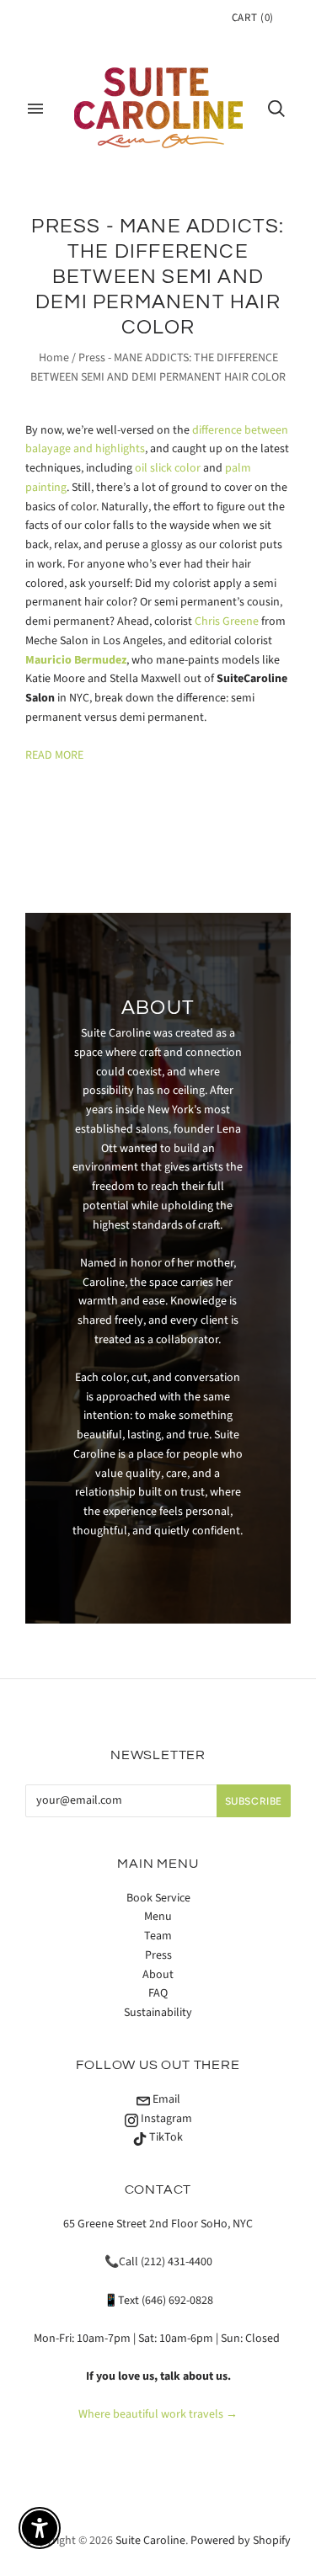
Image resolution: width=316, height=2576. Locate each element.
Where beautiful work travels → (158, 2414)
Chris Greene (227, 621)
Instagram (165, 2119)
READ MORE (54, 755)
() (253, 18)
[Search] (276, 109)
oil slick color (168, 468)
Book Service (158, 1898)
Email (165, 2099)
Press (158, 1955)
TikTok (165, 2137)
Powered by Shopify (241, 2541)
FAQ (158, 1993)
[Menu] (35, 109)
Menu (158, 1917)
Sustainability (158, 2013)
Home (54, 358)
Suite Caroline (150, 2541)
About (158, 1975)
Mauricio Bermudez (76, 660)
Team (158, 1936)
